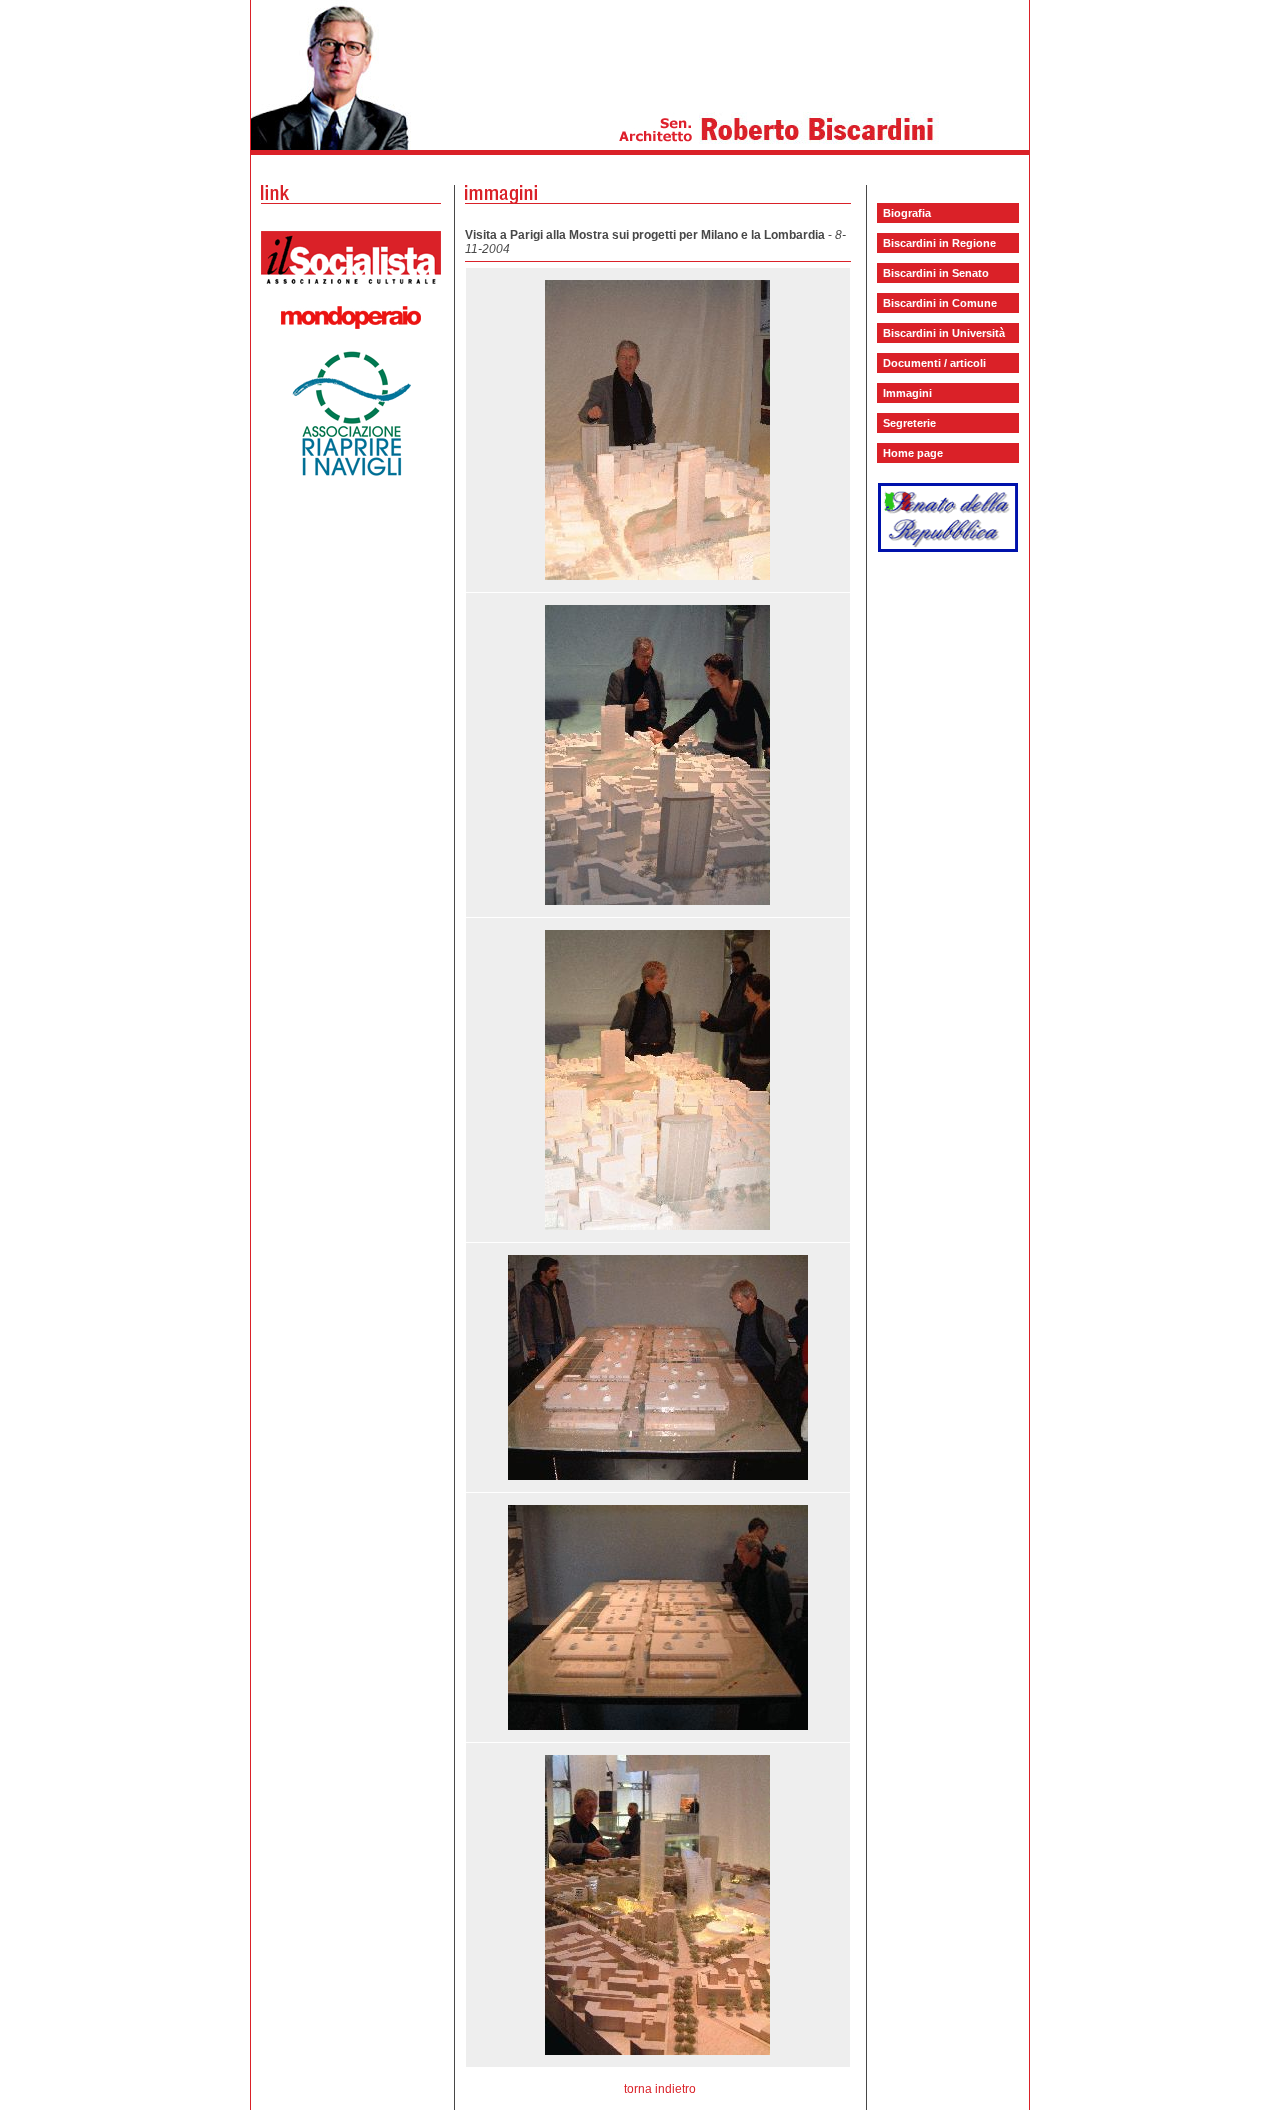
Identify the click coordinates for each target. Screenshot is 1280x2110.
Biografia (907, 213)
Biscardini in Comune (940, 303)
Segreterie (909, 423)
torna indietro (660, 2089)
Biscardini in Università (944, 333)
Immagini (907, 393)
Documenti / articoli (934, 363)
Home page (913, 453)
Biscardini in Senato (936, 273)
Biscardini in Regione (939, 243)
